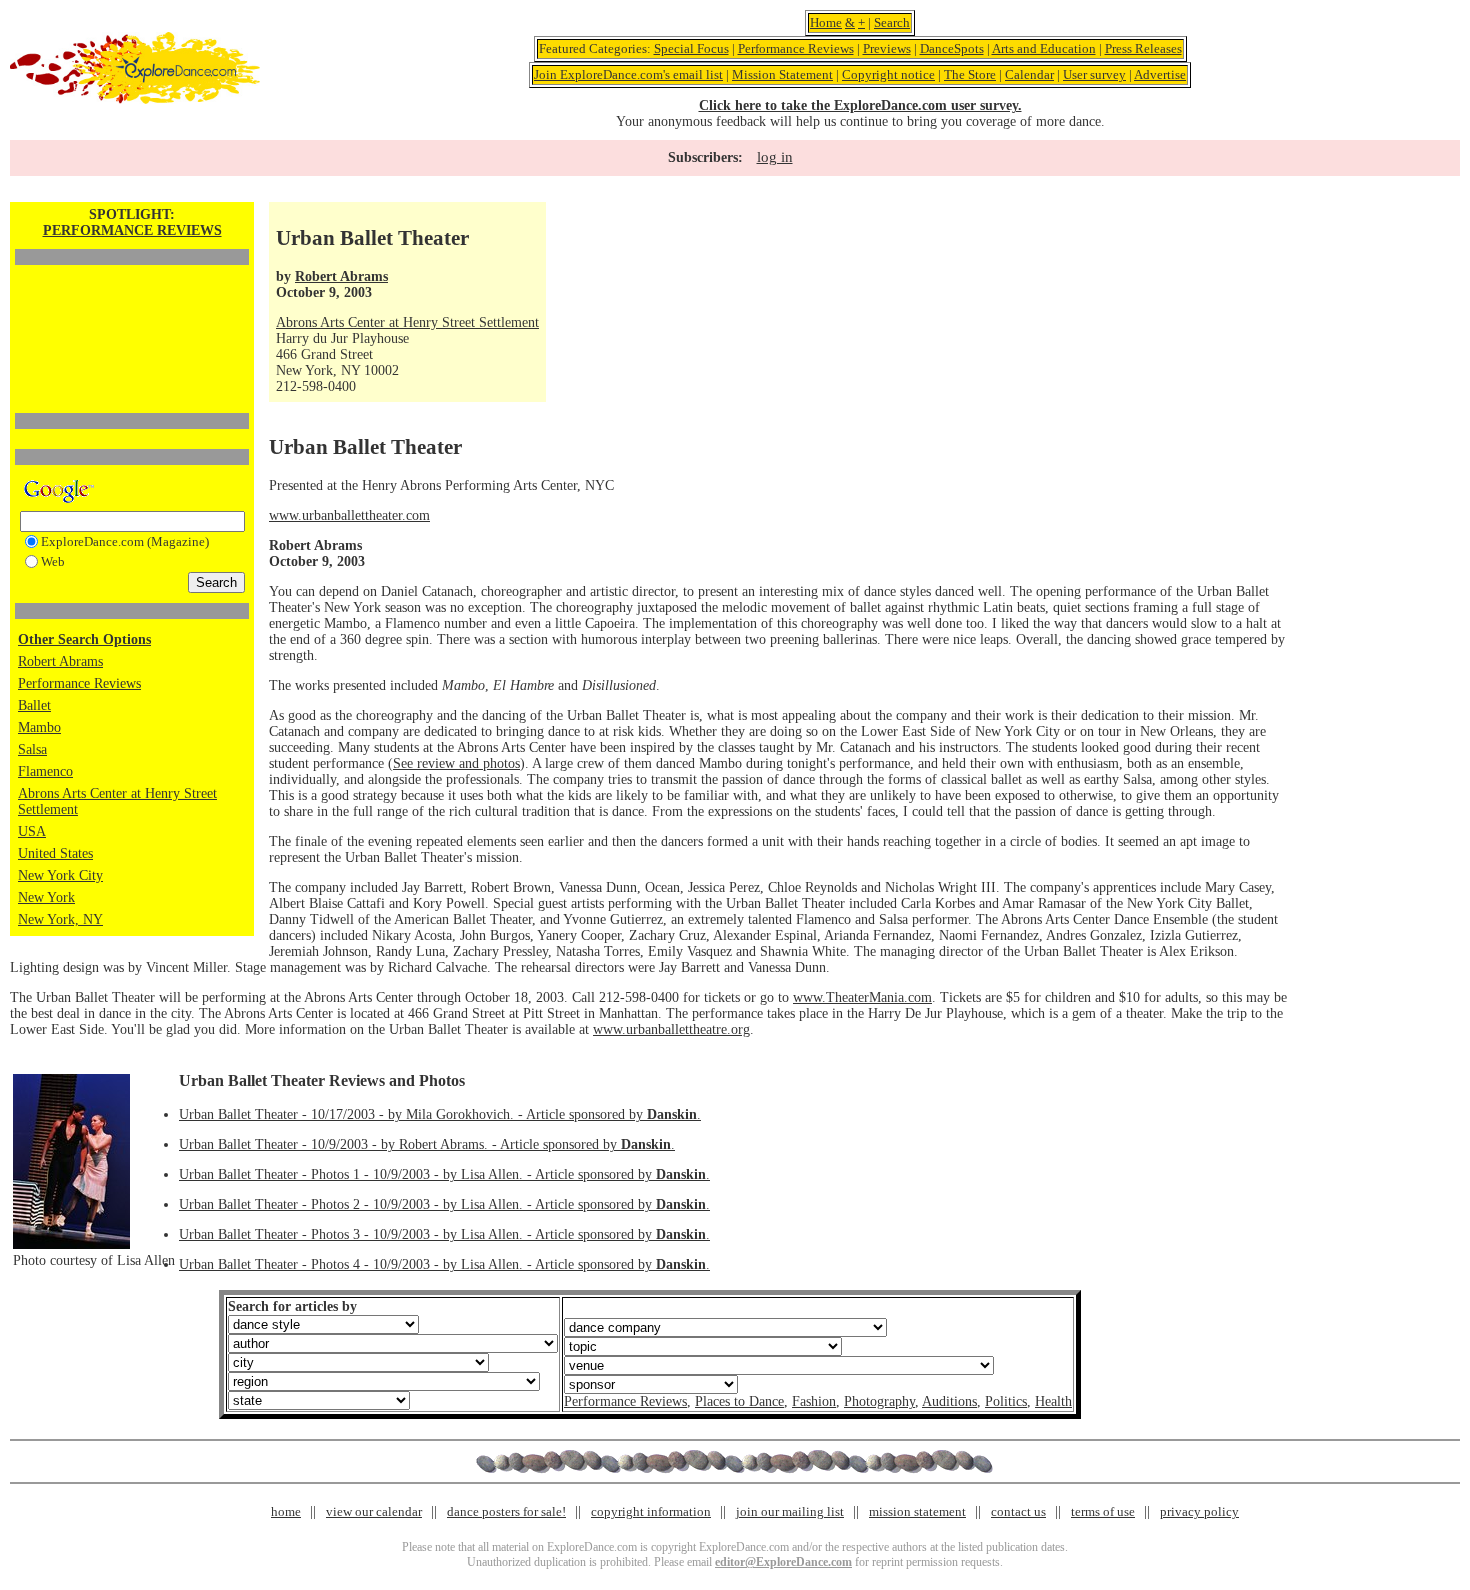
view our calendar (374, 1511)
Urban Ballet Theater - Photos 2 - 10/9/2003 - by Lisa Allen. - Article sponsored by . (444, 1204)
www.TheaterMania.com (862, 997)
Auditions (949, 1401)
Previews (887, 48)
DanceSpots (952, 48)
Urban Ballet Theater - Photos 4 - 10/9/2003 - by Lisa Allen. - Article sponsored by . (444, 1264)
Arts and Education (1044, 48)
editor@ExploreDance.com (783, 1562)
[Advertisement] (132, 305)
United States (55, 853)
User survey (1094, 74)
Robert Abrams (60, 661)
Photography (879, 1401)
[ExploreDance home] (135, 99)
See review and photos (456, 763)
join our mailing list (790, 1511)
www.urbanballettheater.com (349, 515)
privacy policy (1199, 1511)
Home (826, 22)
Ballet (34, 705)
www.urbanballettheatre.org (671, 1029)
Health (1053, 1401)
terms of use (1103, 1511)
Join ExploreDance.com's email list (628, 74)
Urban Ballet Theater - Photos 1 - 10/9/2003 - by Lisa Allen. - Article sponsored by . (444, 1174)
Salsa (32, 749)
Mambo (39, 727)
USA (32, 831)
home (286, 1511)
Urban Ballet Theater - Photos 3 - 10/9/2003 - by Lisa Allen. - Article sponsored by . (444, 1234)
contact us (1018, 1511)
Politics (1006, 1401)
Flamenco (45, 771)
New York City (60, 875)
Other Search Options (84, 639)
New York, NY (60, 919)
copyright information (651, 1511)
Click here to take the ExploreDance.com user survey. (860, 105)
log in (775, 157)
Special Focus (691, 48)
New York (46, 897)
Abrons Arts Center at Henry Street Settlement (407, 322)
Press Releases (1143, 48)
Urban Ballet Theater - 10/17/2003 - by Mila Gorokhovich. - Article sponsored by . (440, 1114)
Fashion (814, 1401)
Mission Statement (782, 74)
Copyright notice (888, 74)
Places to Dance (739, 1401)
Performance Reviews (796, 48)
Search (892, 22)
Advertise (1160, 74)
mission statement (917, 1511)
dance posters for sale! (506, 1511)
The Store (970, 74)
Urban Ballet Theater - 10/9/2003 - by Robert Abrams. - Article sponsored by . (427, 1144)
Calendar (1029, 74)
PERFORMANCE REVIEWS (132, 230)
